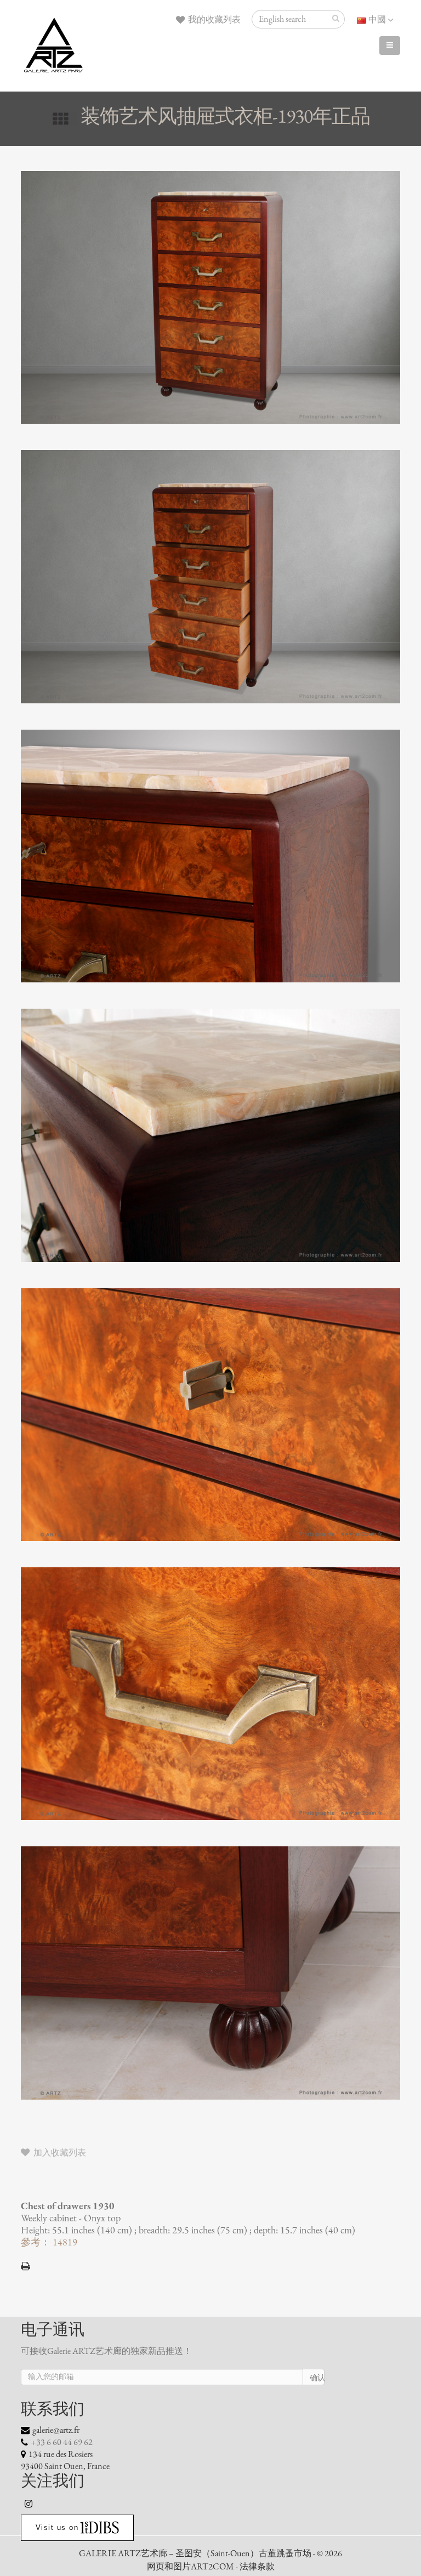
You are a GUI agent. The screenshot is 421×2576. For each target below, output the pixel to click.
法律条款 (257, 2567)
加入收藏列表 (59, 2153)
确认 (317, 2378)
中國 (377, 20)
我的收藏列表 (214, 20)
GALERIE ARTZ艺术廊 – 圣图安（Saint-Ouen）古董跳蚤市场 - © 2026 (210, 2554)
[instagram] (29, 2504)
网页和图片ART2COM (190, 2567)
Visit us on (57, 2527)
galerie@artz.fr (56, 2430)
